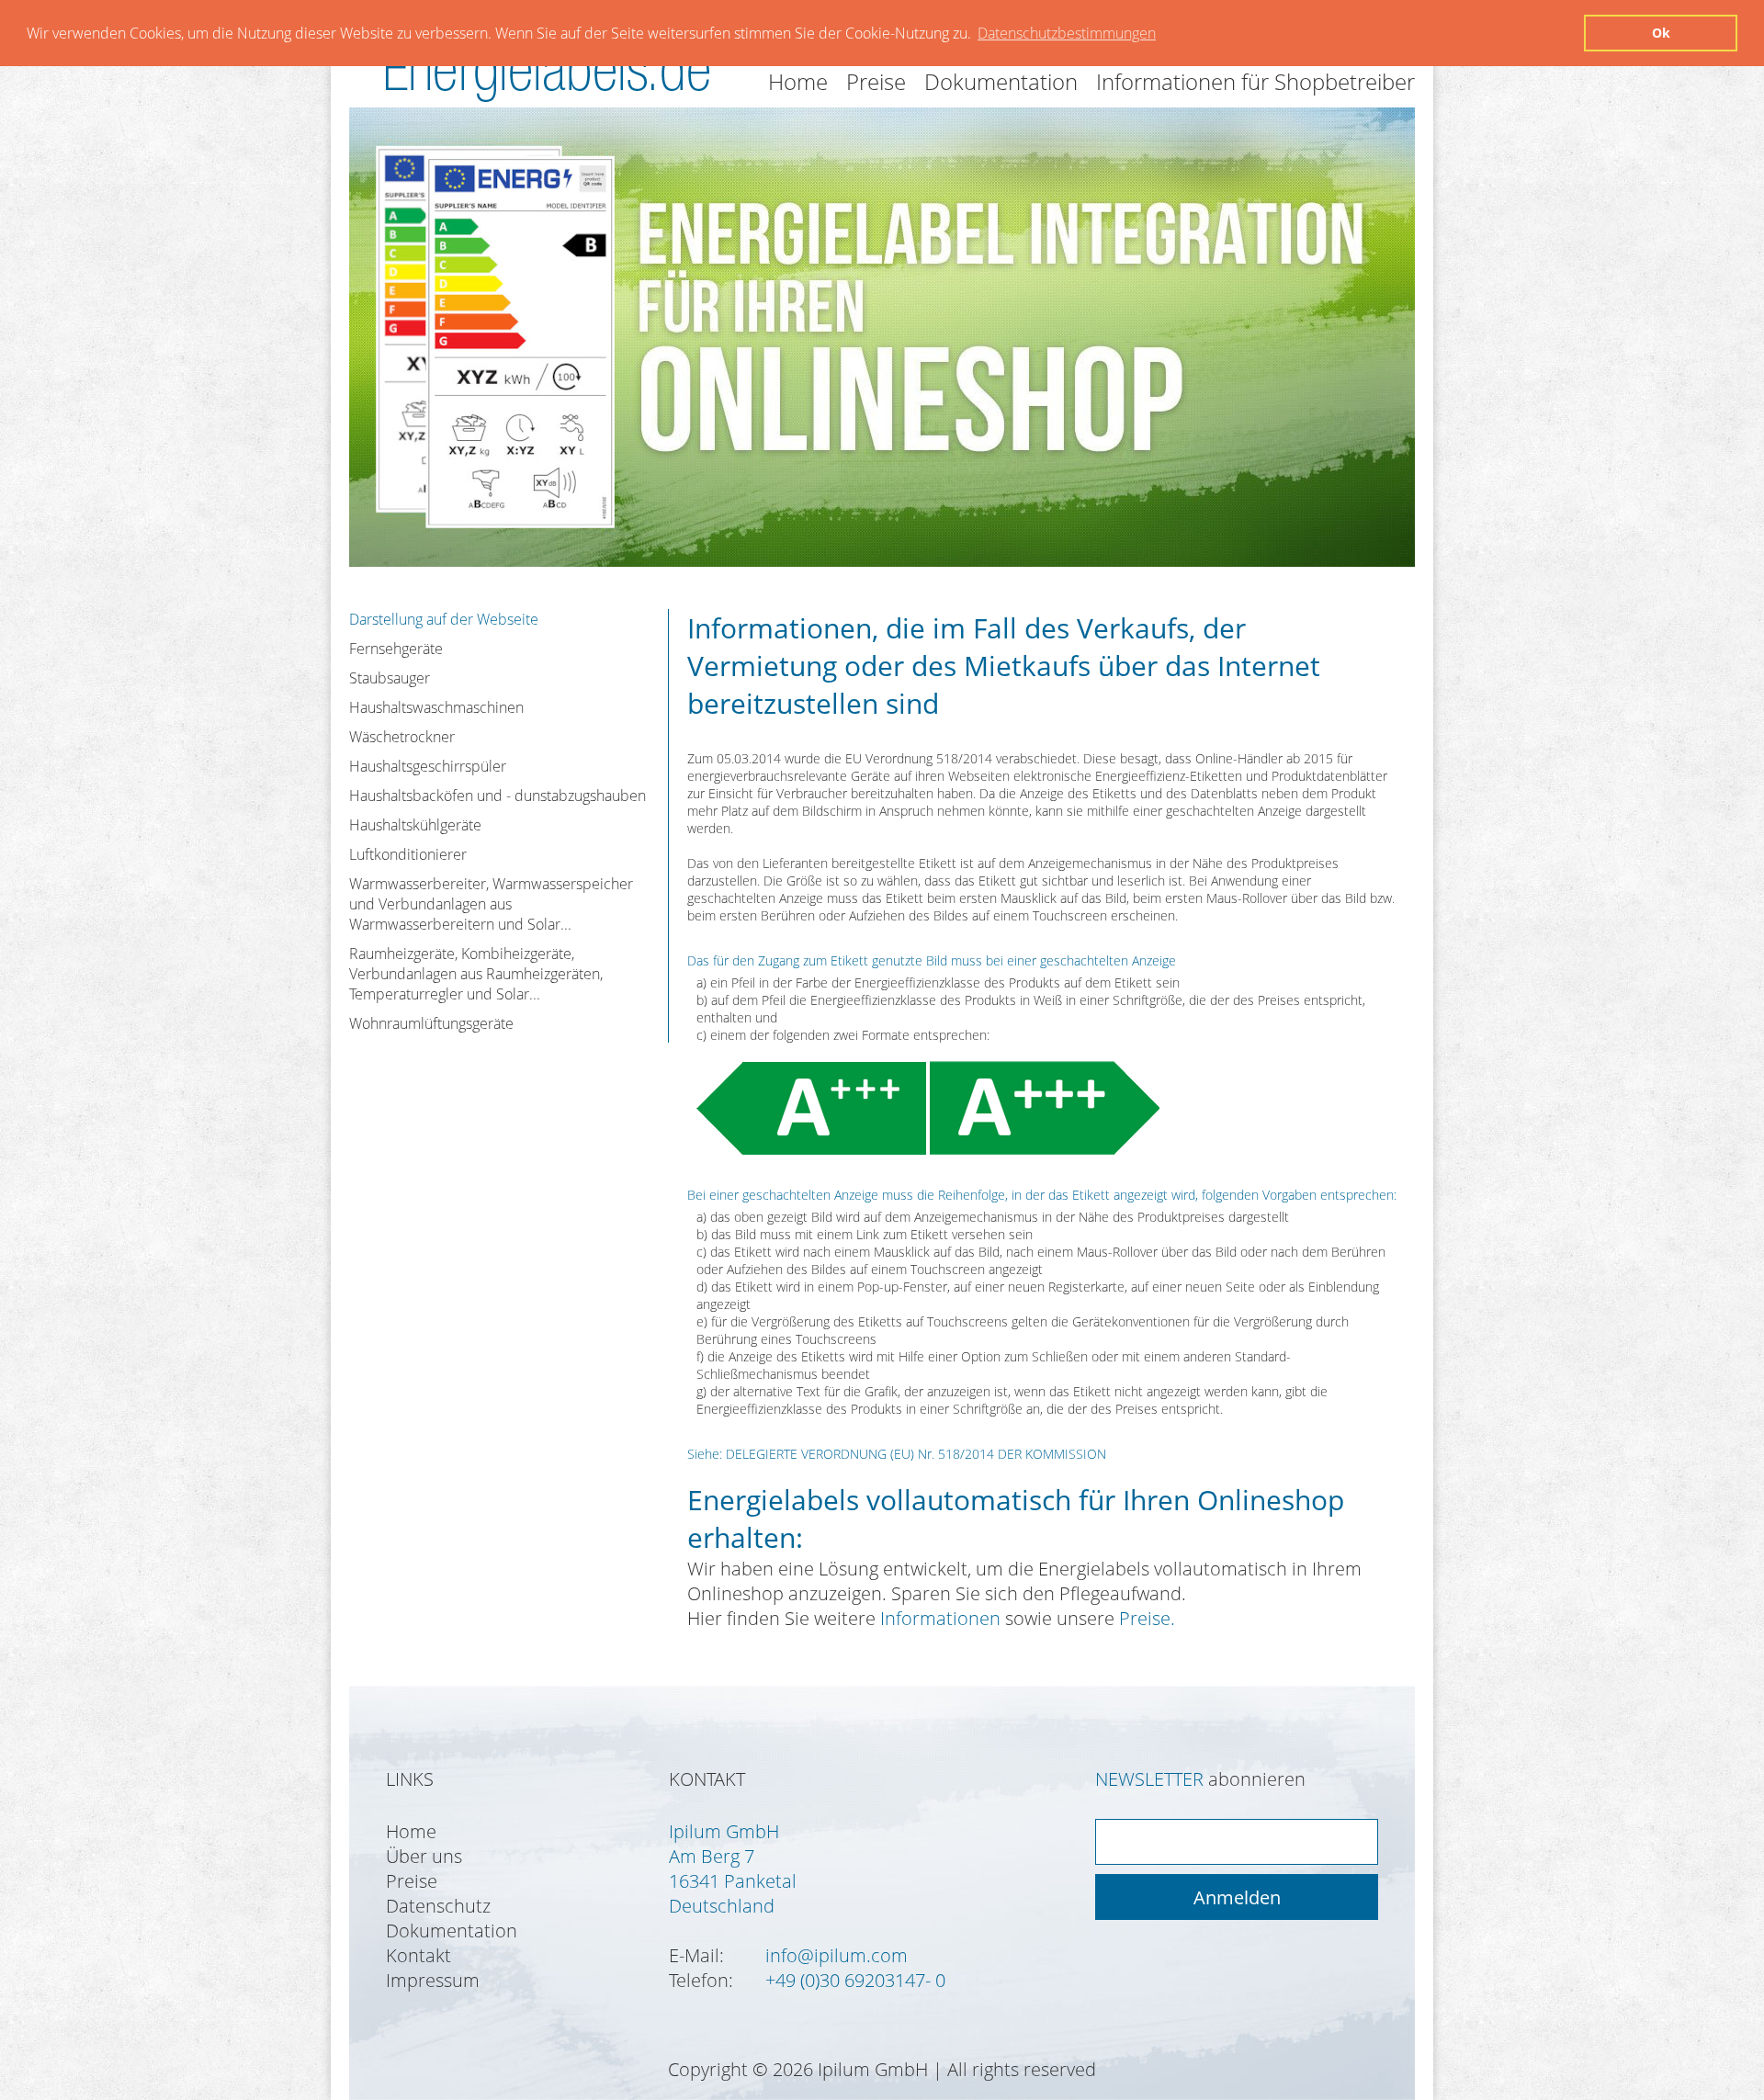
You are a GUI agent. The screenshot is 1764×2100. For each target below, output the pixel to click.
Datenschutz (438, 1906)
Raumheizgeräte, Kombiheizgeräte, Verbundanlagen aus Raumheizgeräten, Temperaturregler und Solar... (476, 974)
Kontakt (418, 1955)
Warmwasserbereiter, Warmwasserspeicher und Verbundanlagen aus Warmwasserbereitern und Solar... (491, 904)
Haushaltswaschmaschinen (436, 707)
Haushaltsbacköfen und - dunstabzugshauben (498, 796)
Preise (876, 81)
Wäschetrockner (402, 737)
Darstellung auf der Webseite (444, 619)
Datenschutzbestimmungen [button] (1067, 33)
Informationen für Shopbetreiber (1255, 81)
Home (798, 81)
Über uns (424, 1856)
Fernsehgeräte (396, 649)
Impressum (433, 1980)
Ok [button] (1661, 33)
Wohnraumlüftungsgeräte (431, 1023)
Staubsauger (390, 678)
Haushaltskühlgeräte (415, 825)
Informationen (940, 1618)
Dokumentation (1001, 81)
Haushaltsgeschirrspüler (428, 766)
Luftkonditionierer (408, 854)
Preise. (1147, 1618)
